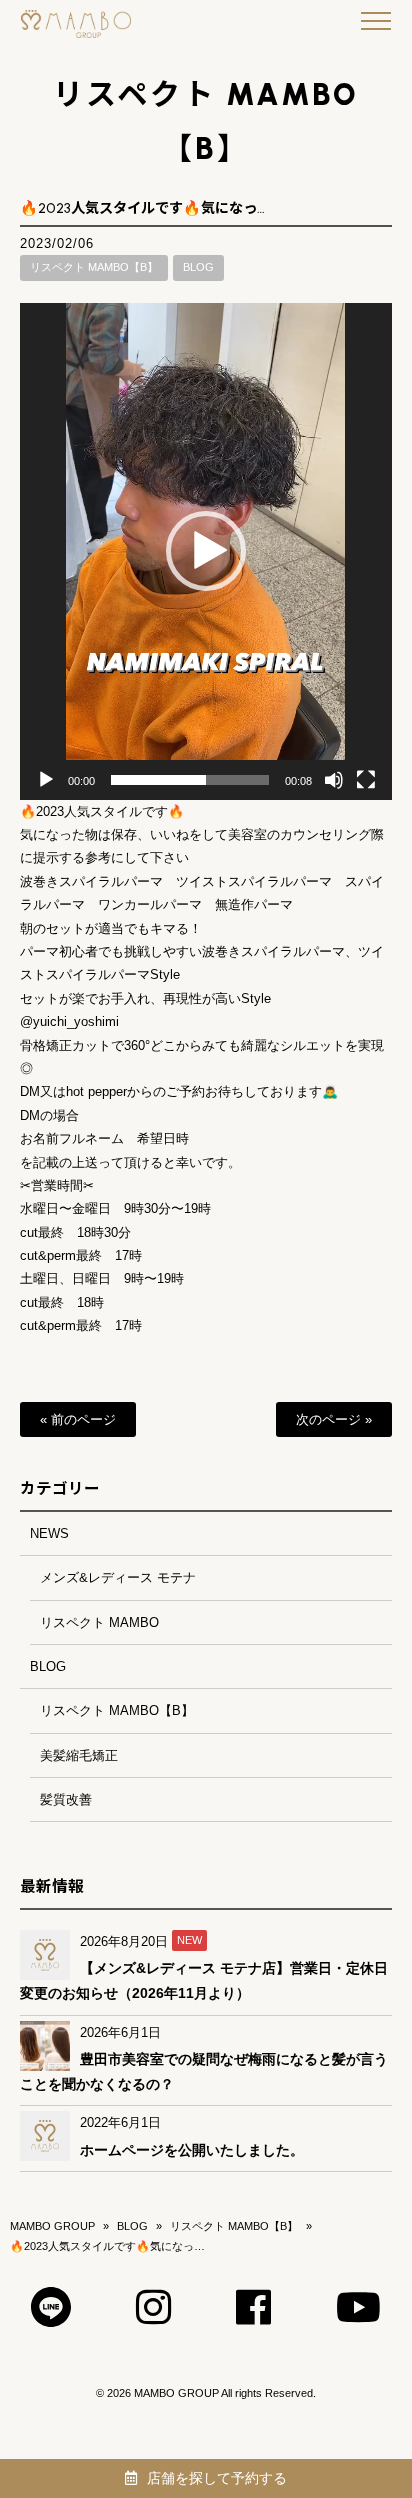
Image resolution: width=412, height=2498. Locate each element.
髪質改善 (66, 1799)
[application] (206, 551)
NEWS (49, 1533)
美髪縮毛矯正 (79, 1755)
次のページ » (334, 1419)
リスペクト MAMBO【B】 (94, 267)
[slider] (190, 780)
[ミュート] (334, 780)
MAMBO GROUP (52, 2226)
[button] (206, 551)
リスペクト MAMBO (99, 1622)
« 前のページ (78, 1419)
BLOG (198, 267)
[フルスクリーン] (366, 780)
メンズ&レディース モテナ (118, 1577)
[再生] (46, 780)
